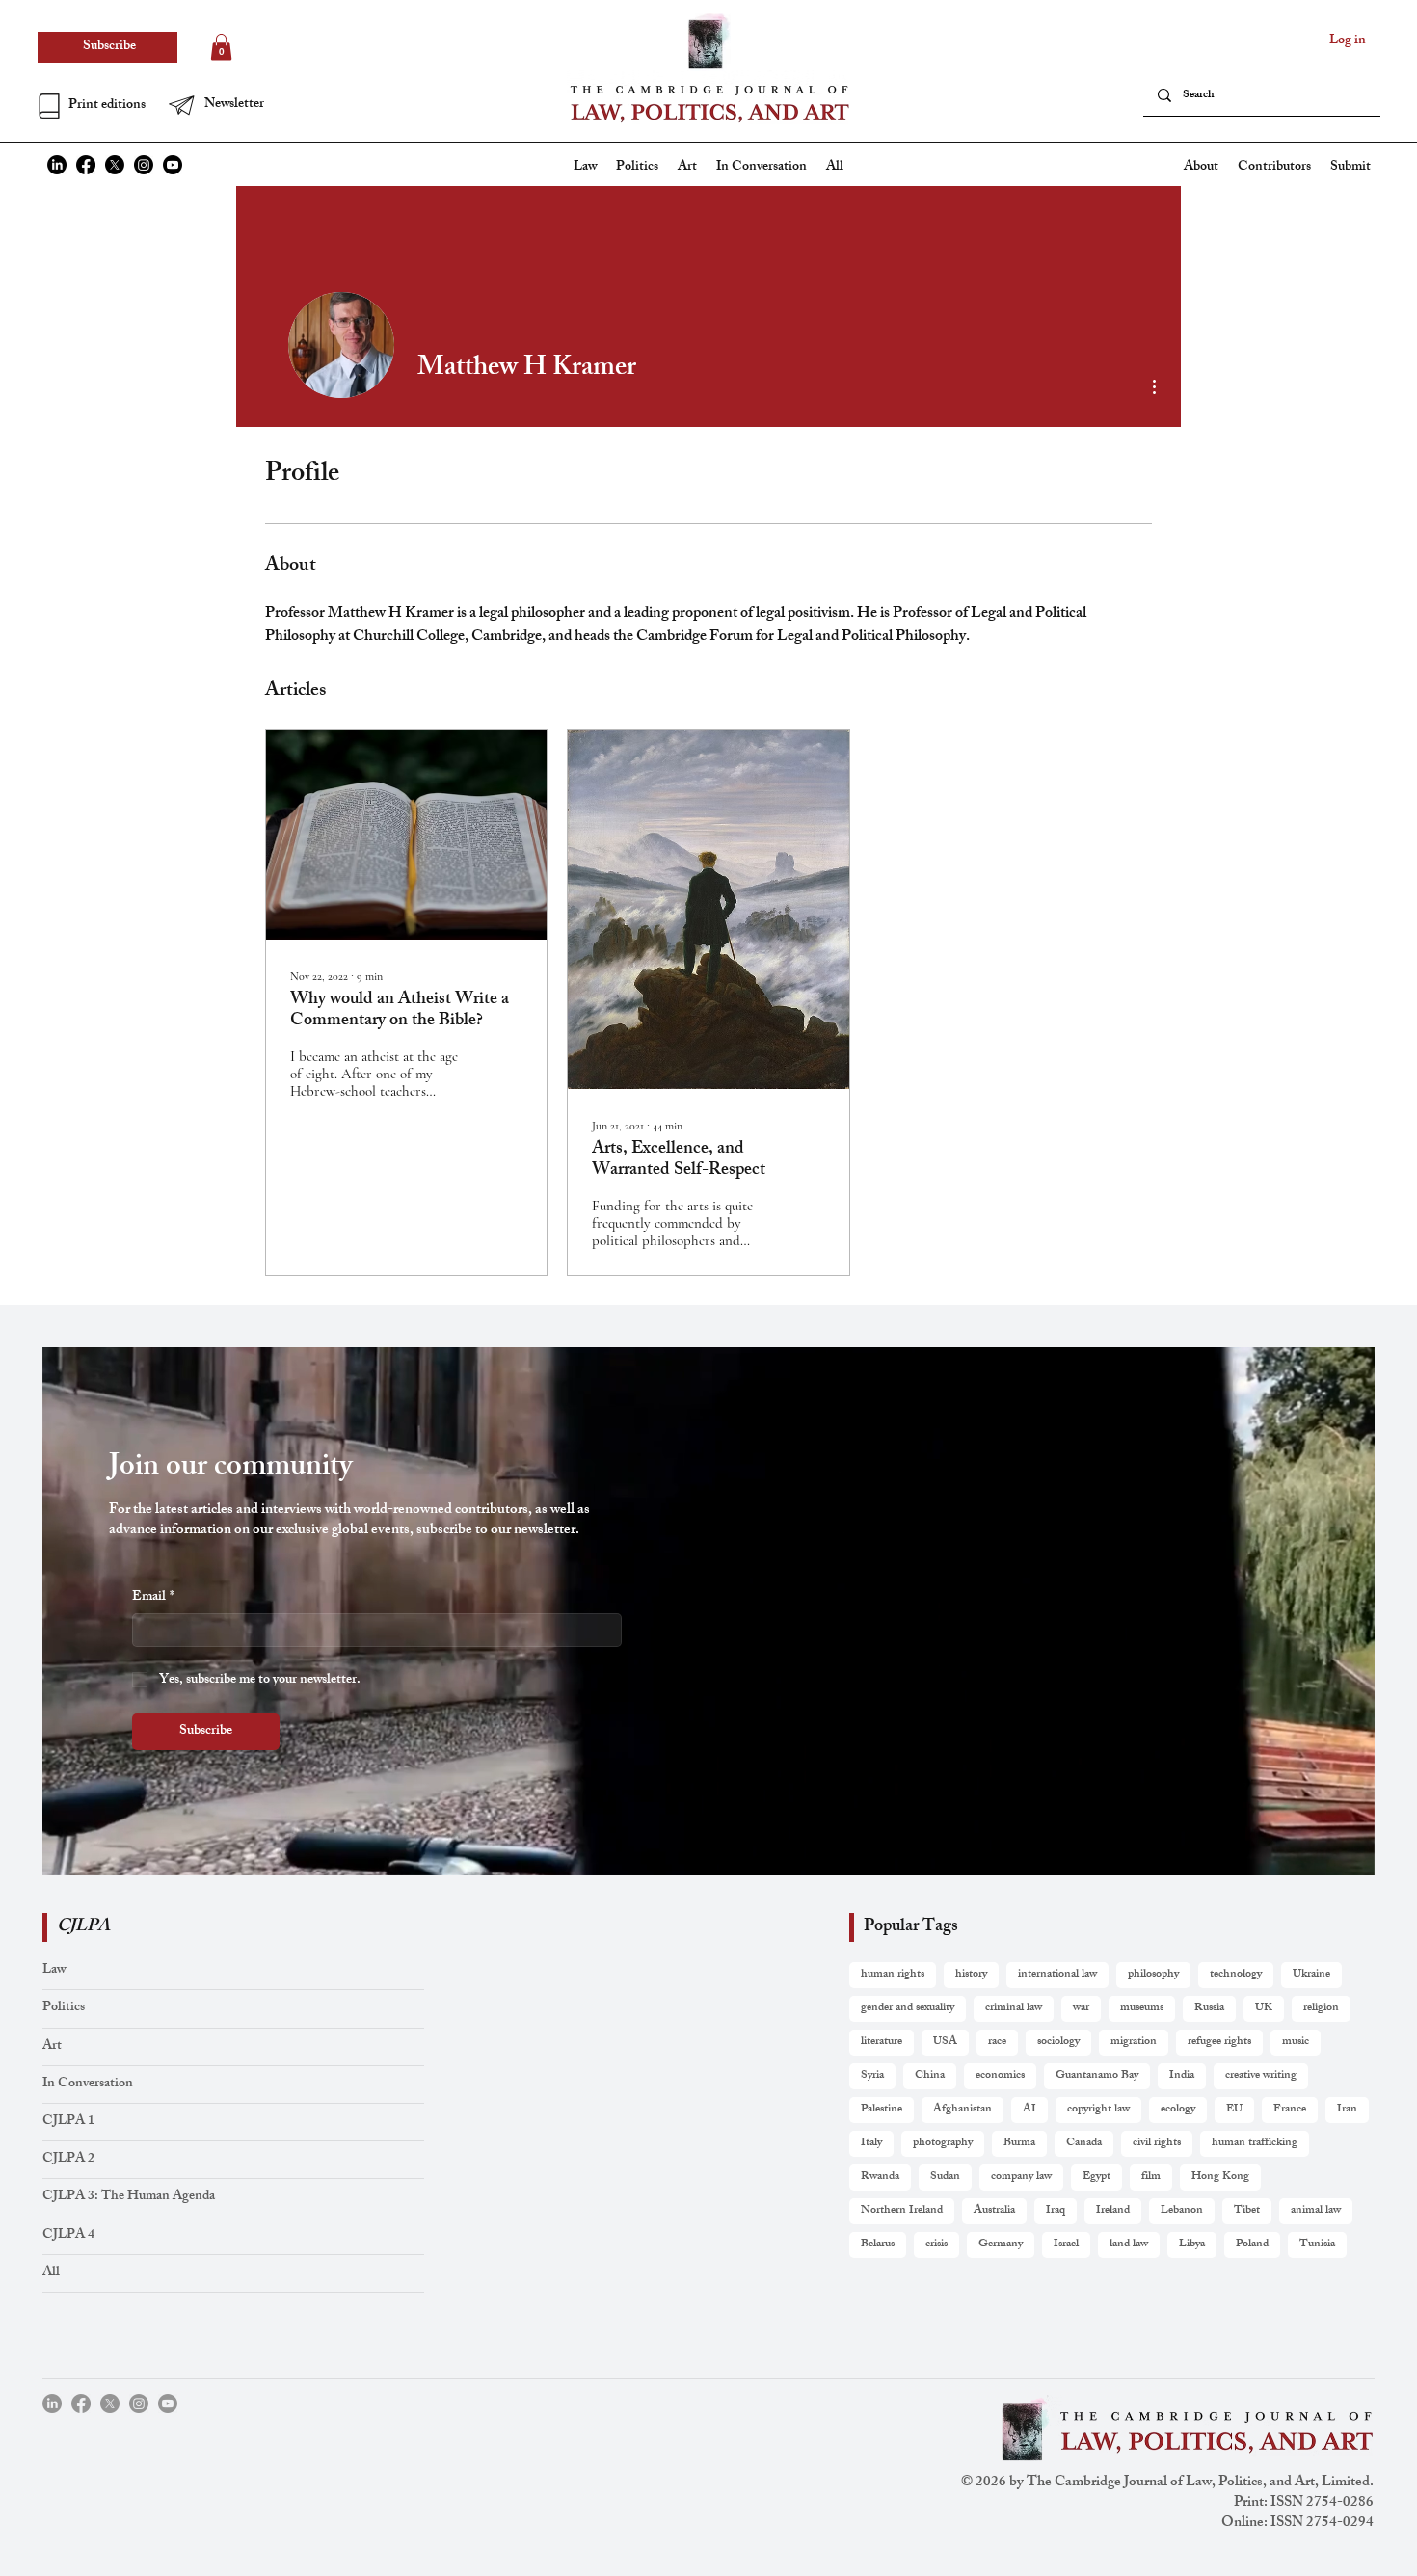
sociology (1058, 2042)
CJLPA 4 (68, 2235)
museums (1142, 2008)
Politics (64, 2008)
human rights (893, 1975)
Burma (1019, 2143)
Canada (1084, 2143)
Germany (1001, 2244)
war (1081, 2008)
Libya (1192, 2244)
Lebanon (1182, 2211)
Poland (1252, 2244)
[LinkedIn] (57, 165)
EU (1234, 2110)
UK (1264, 2008)
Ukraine (1311, 1975)
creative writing (1261, 2076)
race (997, 2042)
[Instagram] (144, 165)
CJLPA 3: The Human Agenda (129, 2197)
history (971, 1975)
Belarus (878, 2244)
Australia (994, 2211)
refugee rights (1219, 2042)
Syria (872, 2076)
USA (945, 2042)
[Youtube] (173, 165)
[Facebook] (86, 165)
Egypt (1096, 2177)
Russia (1209, 2008)
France (1290, 2110)
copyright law (1098, 2110)
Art (52, 2046)
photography (943, 2143)
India (1182, 2076)
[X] (115, 165)
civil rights (1157, 2143)
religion (1321, 2008)
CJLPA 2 (68, 2159)
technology (1236, 1975)
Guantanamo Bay (1097, 2076)
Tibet (1247, 2211)
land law (1129, 2244)
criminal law (1014, 2008)
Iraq (1056, 2211)
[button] (232, 105)
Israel (1066, 2244)
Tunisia (1317, 2244)
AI (1029, 2110)
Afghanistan (962, 2110)
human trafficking (1255, 2143)
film (1151, 2177)
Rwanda (880, 2177)
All (51, 2273)
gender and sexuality (908, 2008)
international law (1057, 1975)
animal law (1316, 2211)
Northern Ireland (902, 2211)
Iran (1347, 2110)
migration (1134, 2042)
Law (54, 1970)
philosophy (1153, 1975)
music (1296, 2042)
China (930, 2076)
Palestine (882, 2110)
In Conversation (88, 2084)
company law (1021, 2177)
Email (153, 1597)
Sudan (945, 2177)
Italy (871, 2143)
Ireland (1113, 2211)
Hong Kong (1220, 2177)
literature (882, 2042)
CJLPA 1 (68, 2122)
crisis (936, 2244)
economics (1000, 2076)
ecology (1178, 2110)
